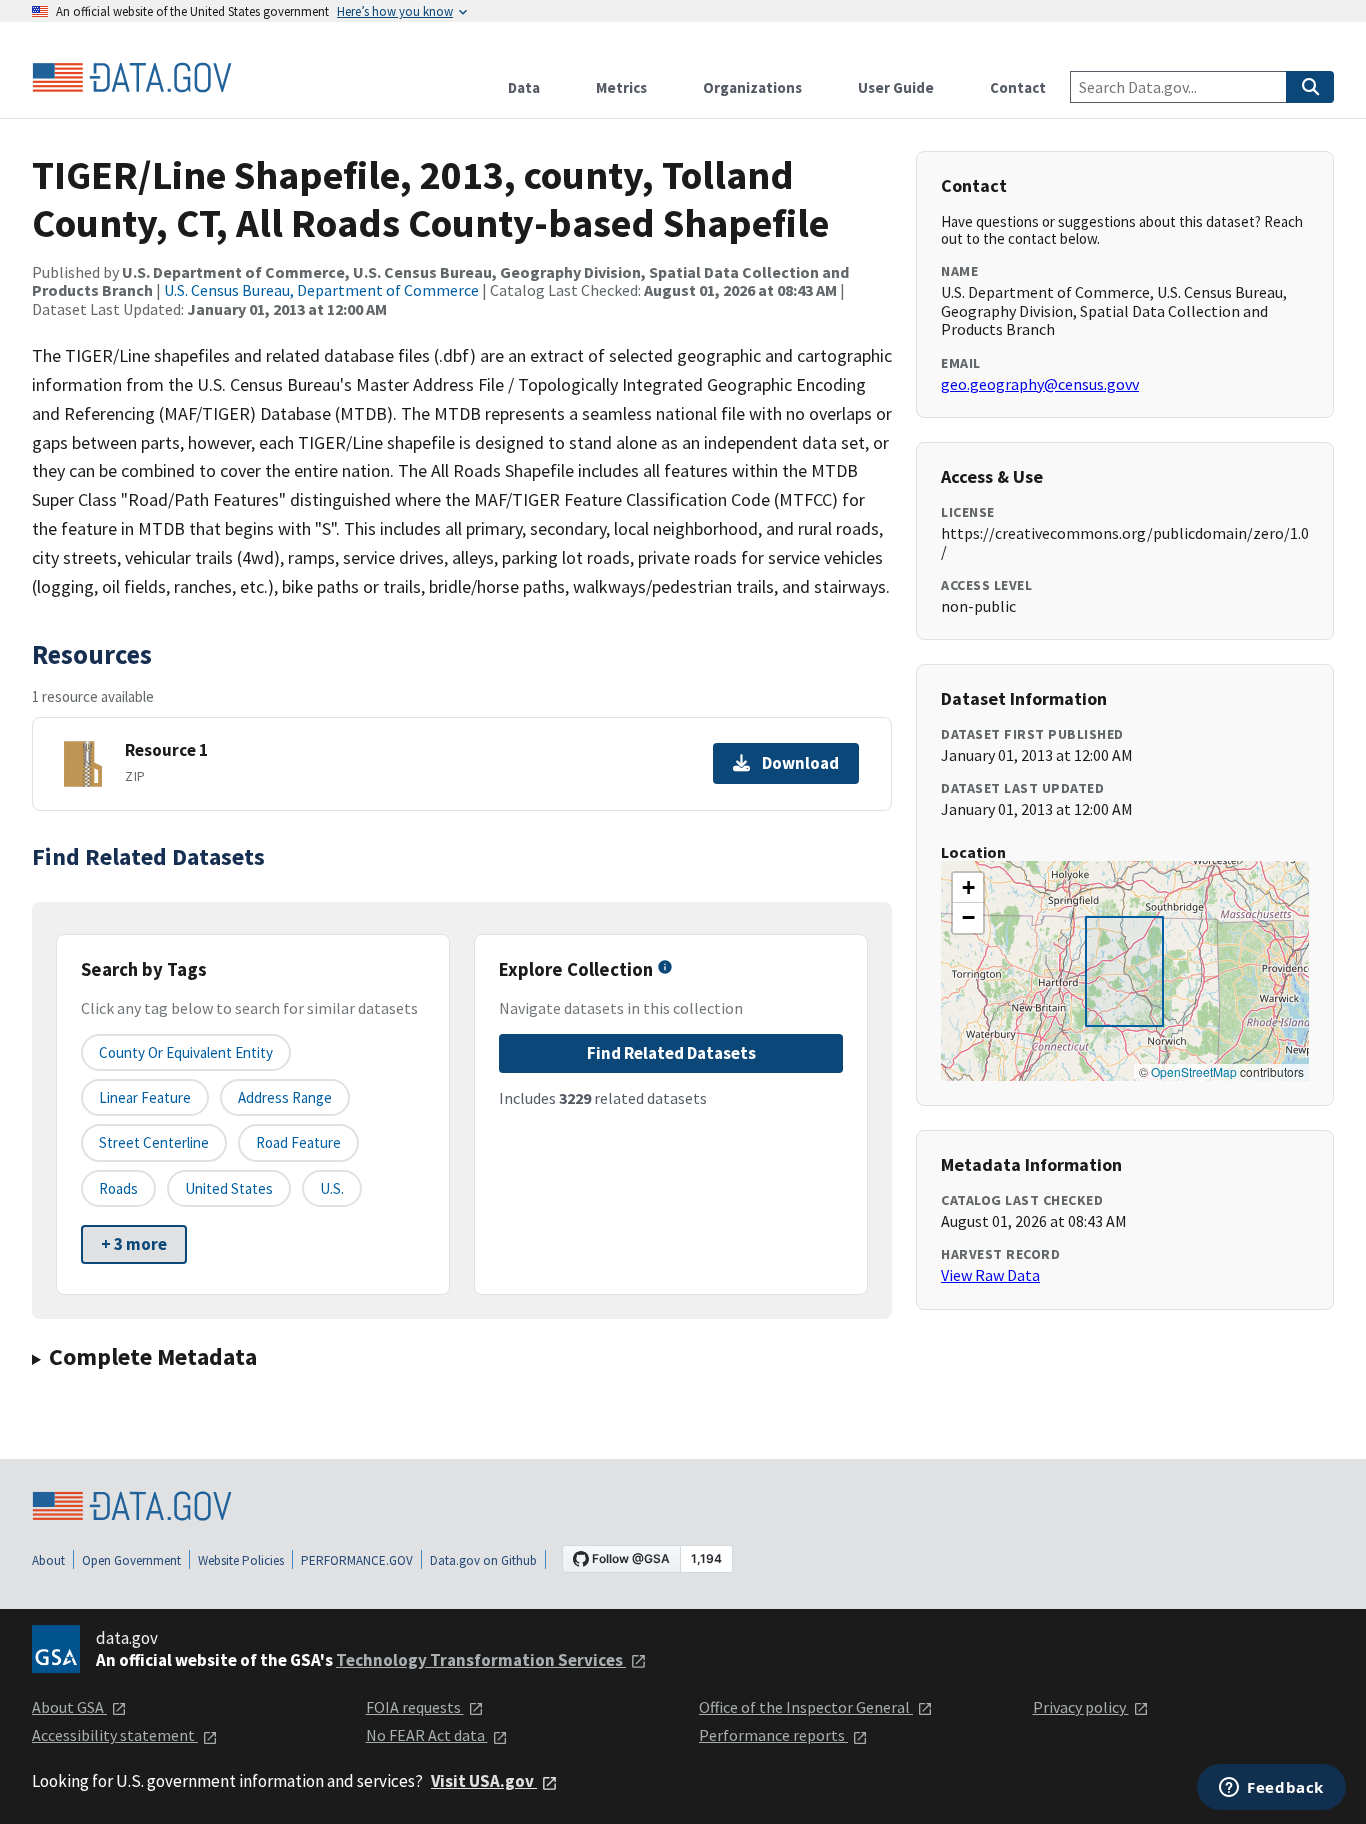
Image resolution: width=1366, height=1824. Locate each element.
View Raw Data (990, 1275)
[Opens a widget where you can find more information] (1271, 1789)
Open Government (131, 1560)
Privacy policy (1081, 1707)
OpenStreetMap (1194, 1071)
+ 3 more (134, 1244)
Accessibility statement (115, 1735)
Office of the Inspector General (806, 1707)
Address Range (285, 1097)
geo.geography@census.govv (1040, 384)
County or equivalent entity (186, 1052)
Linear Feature (145, 1097)
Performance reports (773, 1735)
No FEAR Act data (427, 1735)
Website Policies (241, 1560)
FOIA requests (415, 1707)
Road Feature (298, 1142)
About (48, 1560)
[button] (968, 888)
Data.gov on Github (483, 1560)
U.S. (332, 1188)
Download (800, 763)
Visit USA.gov (484, 1781)
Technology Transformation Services (481, 1660)
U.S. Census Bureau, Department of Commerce (321, 290)
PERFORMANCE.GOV (357, 1560)
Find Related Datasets (671, 1053)
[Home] (132, 78)
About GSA (69, 1707)
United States (229, 1188)
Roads (118, 1188)
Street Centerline (154, 1142)
